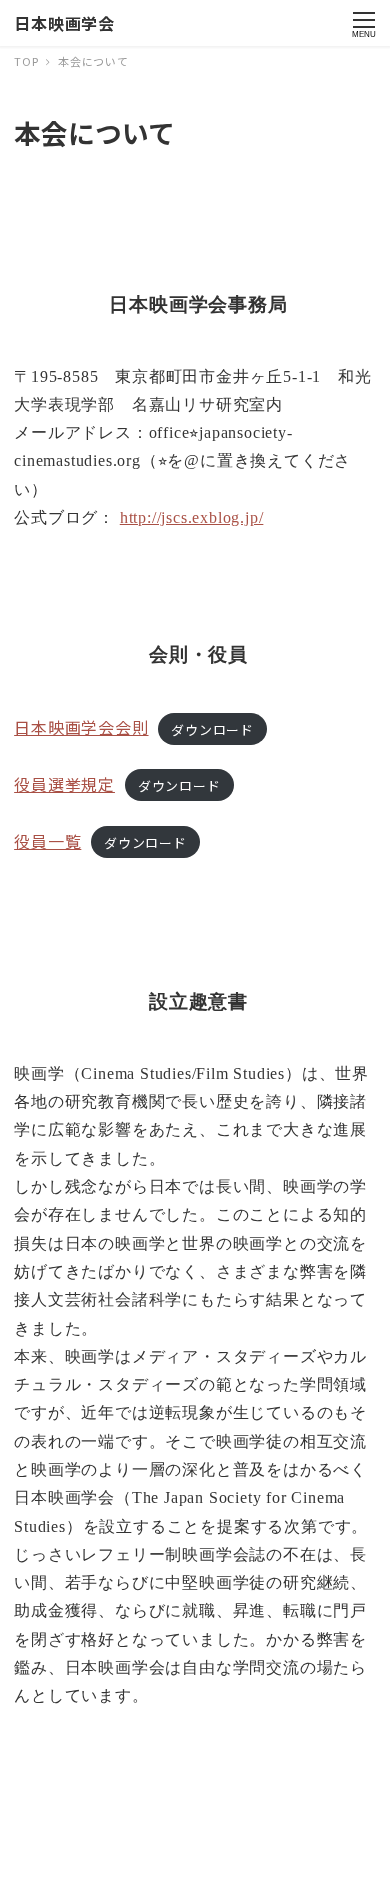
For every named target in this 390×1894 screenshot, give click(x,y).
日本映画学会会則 (81, 727)
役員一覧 (47, 841)
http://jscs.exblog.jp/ (192, 517)
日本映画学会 (64, 23)
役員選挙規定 (64, 784)
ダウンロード (212, 728)
